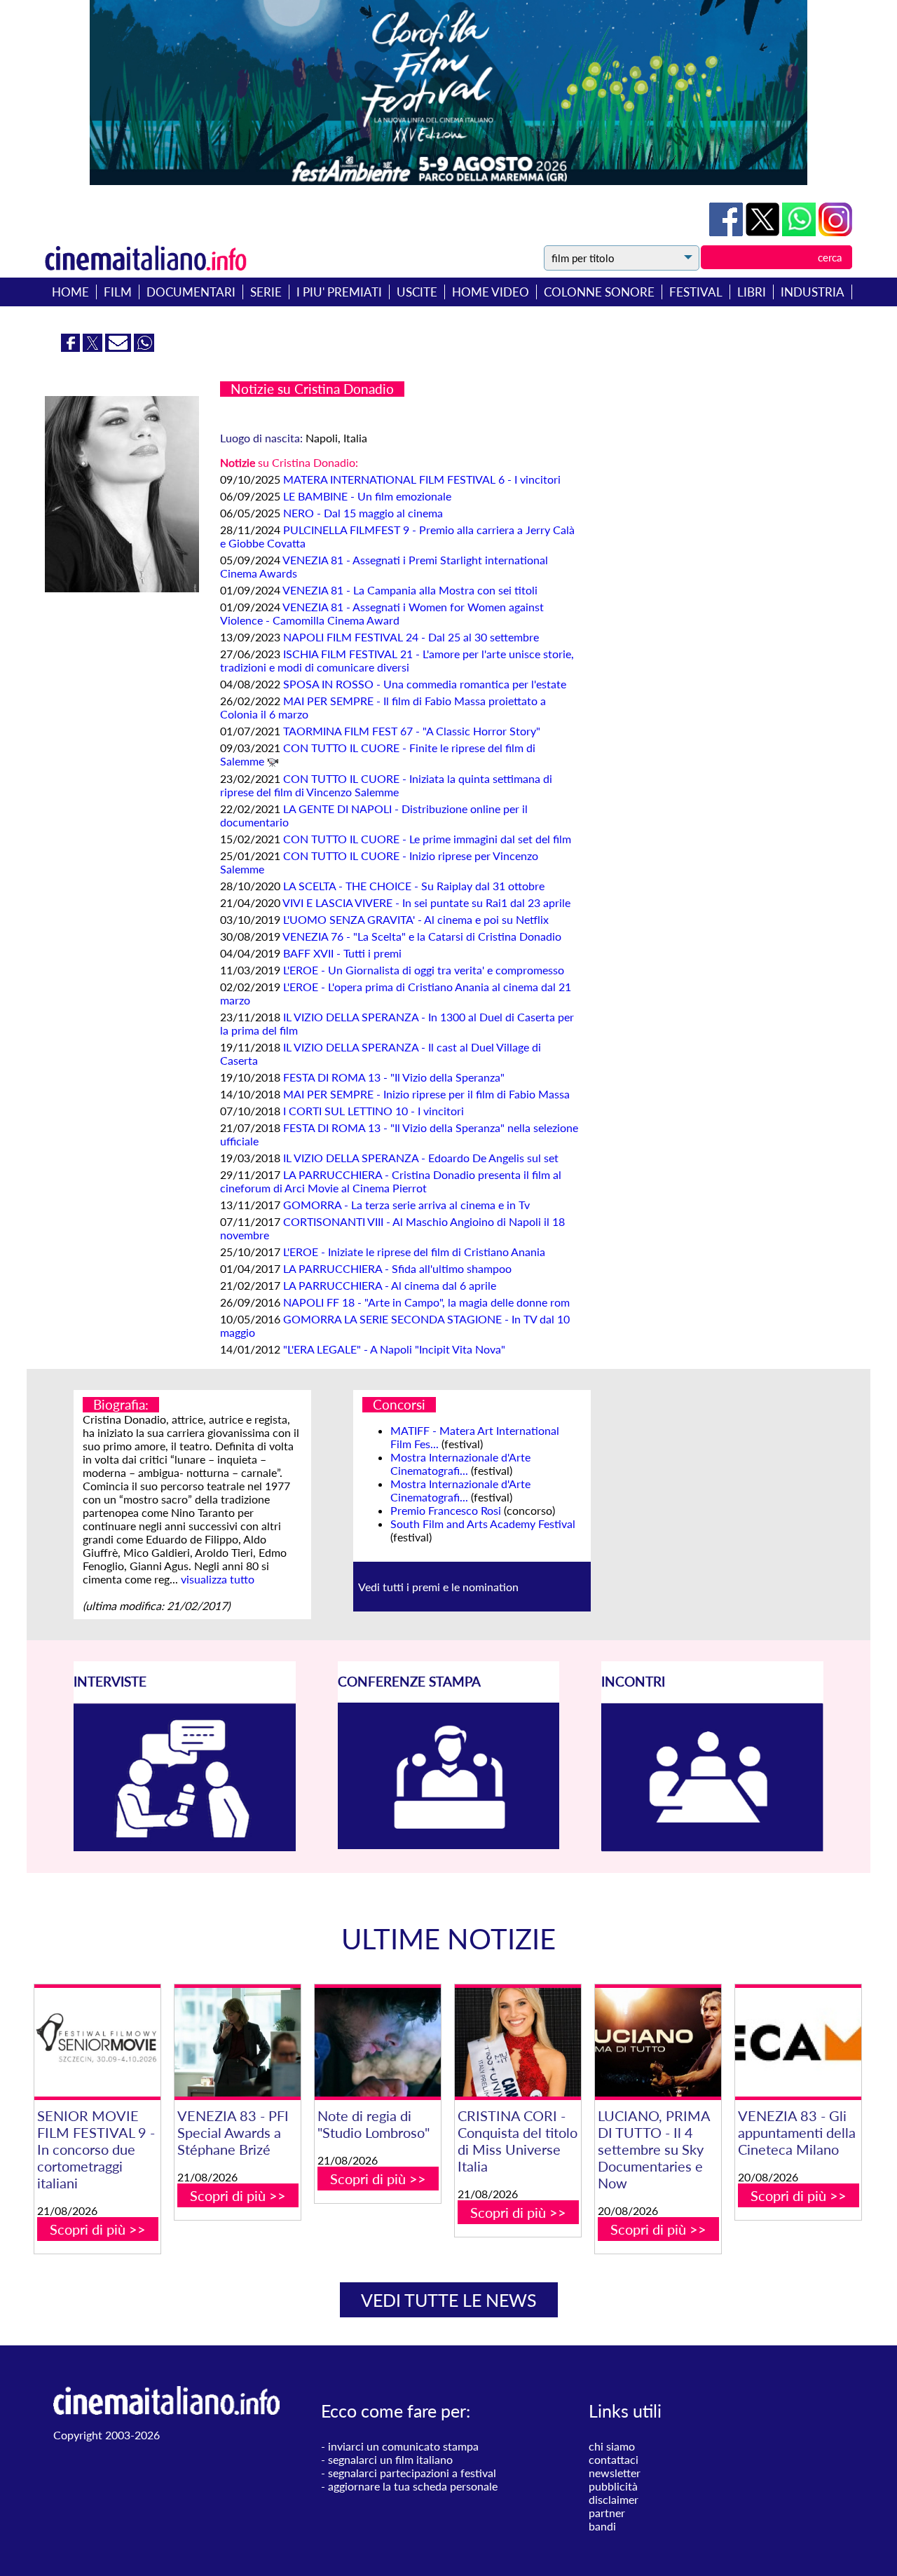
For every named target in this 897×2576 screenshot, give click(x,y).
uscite (417, 292)
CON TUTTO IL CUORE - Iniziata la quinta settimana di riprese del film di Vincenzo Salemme (386, 785)
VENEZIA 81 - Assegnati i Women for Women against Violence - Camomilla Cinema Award (382, 613)
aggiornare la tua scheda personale (413, 2486)
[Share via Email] (119, 347)
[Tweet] (764, 232)
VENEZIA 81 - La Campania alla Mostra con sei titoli (410, 590)
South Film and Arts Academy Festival (483, 1524)
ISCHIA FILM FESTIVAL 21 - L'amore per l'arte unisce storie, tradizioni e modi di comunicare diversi (397, 660)
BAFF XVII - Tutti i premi (342, 953)
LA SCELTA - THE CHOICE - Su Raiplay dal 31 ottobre (414, 886)
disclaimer (614, 2499)
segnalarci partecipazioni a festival (412, 2473)
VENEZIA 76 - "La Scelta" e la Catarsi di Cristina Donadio (422, 936)
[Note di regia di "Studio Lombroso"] (378, 2042)
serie (266, 292)
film (118, 292)
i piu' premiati (339, 292)
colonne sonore (599, 292)
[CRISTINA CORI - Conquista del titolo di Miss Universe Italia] (518, 2042)
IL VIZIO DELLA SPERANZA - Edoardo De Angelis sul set (421, 1158)
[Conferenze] (449, 1845)
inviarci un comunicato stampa (403, 2446)
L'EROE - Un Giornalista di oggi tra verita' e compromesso (424, 970)
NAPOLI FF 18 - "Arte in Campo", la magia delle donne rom (426, 1302)
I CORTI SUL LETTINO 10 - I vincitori (374, 1111)
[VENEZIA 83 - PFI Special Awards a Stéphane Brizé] (238, 2042)
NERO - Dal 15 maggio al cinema (363, 513)
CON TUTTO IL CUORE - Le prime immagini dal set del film (427, 839)
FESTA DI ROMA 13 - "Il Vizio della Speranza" (394, 1077)
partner (607, 2513)
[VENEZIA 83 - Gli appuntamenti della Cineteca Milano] (798, 2042)
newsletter (615, 2473)
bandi (602, 2526)
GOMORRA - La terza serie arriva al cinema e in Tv (406, 1205)
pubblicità (613, 2486)
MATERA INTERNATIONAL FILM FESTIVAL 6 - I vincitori (422, 479)
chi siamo (612, 2446)
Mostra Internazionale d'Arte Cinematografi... (460, 1464)
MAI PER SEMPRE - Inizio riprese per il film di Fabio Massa (426, 1094)
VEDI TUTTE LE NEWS (449, 2300)
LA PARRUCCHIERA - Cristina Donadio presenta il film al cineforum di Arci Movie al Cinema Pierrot (391, 1181)
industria (813, 292)
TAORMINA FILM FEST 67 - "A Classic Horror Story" (412, 731)
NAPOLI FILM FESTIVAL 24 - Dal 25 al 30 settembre (411, 637)
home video (491, 292)
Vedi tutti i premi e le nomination (438, 1587)
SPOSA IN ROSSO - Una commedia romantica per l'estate (425, 684)
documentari (191, 292)
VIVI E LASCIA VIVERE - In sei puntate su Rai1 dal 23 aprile (426, 902)
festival (696, 292)
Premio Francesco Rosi (446, 1510)
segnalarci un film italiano (390, 2459)
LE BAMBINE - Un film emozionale (367, 496)
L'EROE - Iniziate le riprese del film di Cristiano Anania (414, 1252)
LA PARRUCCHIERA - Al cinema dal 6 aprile (390, 1285)
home (70, 292)
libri (752, 292)
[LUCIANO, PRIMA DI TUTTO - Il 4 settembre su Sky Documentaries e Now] (658, 2042)
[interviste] (185, 1847)
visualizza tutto (218, 1579)
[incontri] (712, 1847)
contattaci (614, 2459)
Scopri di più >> (98, 2229)
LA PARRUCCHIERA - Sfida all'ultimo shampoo (397, 1268)
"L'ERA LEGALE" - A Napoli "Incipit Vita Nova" (394, 1349)
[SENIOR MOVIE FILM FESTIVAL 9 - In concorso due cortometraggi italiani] (97, 2042)
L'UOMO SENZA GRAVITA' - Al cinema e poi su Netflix (416, 919)
